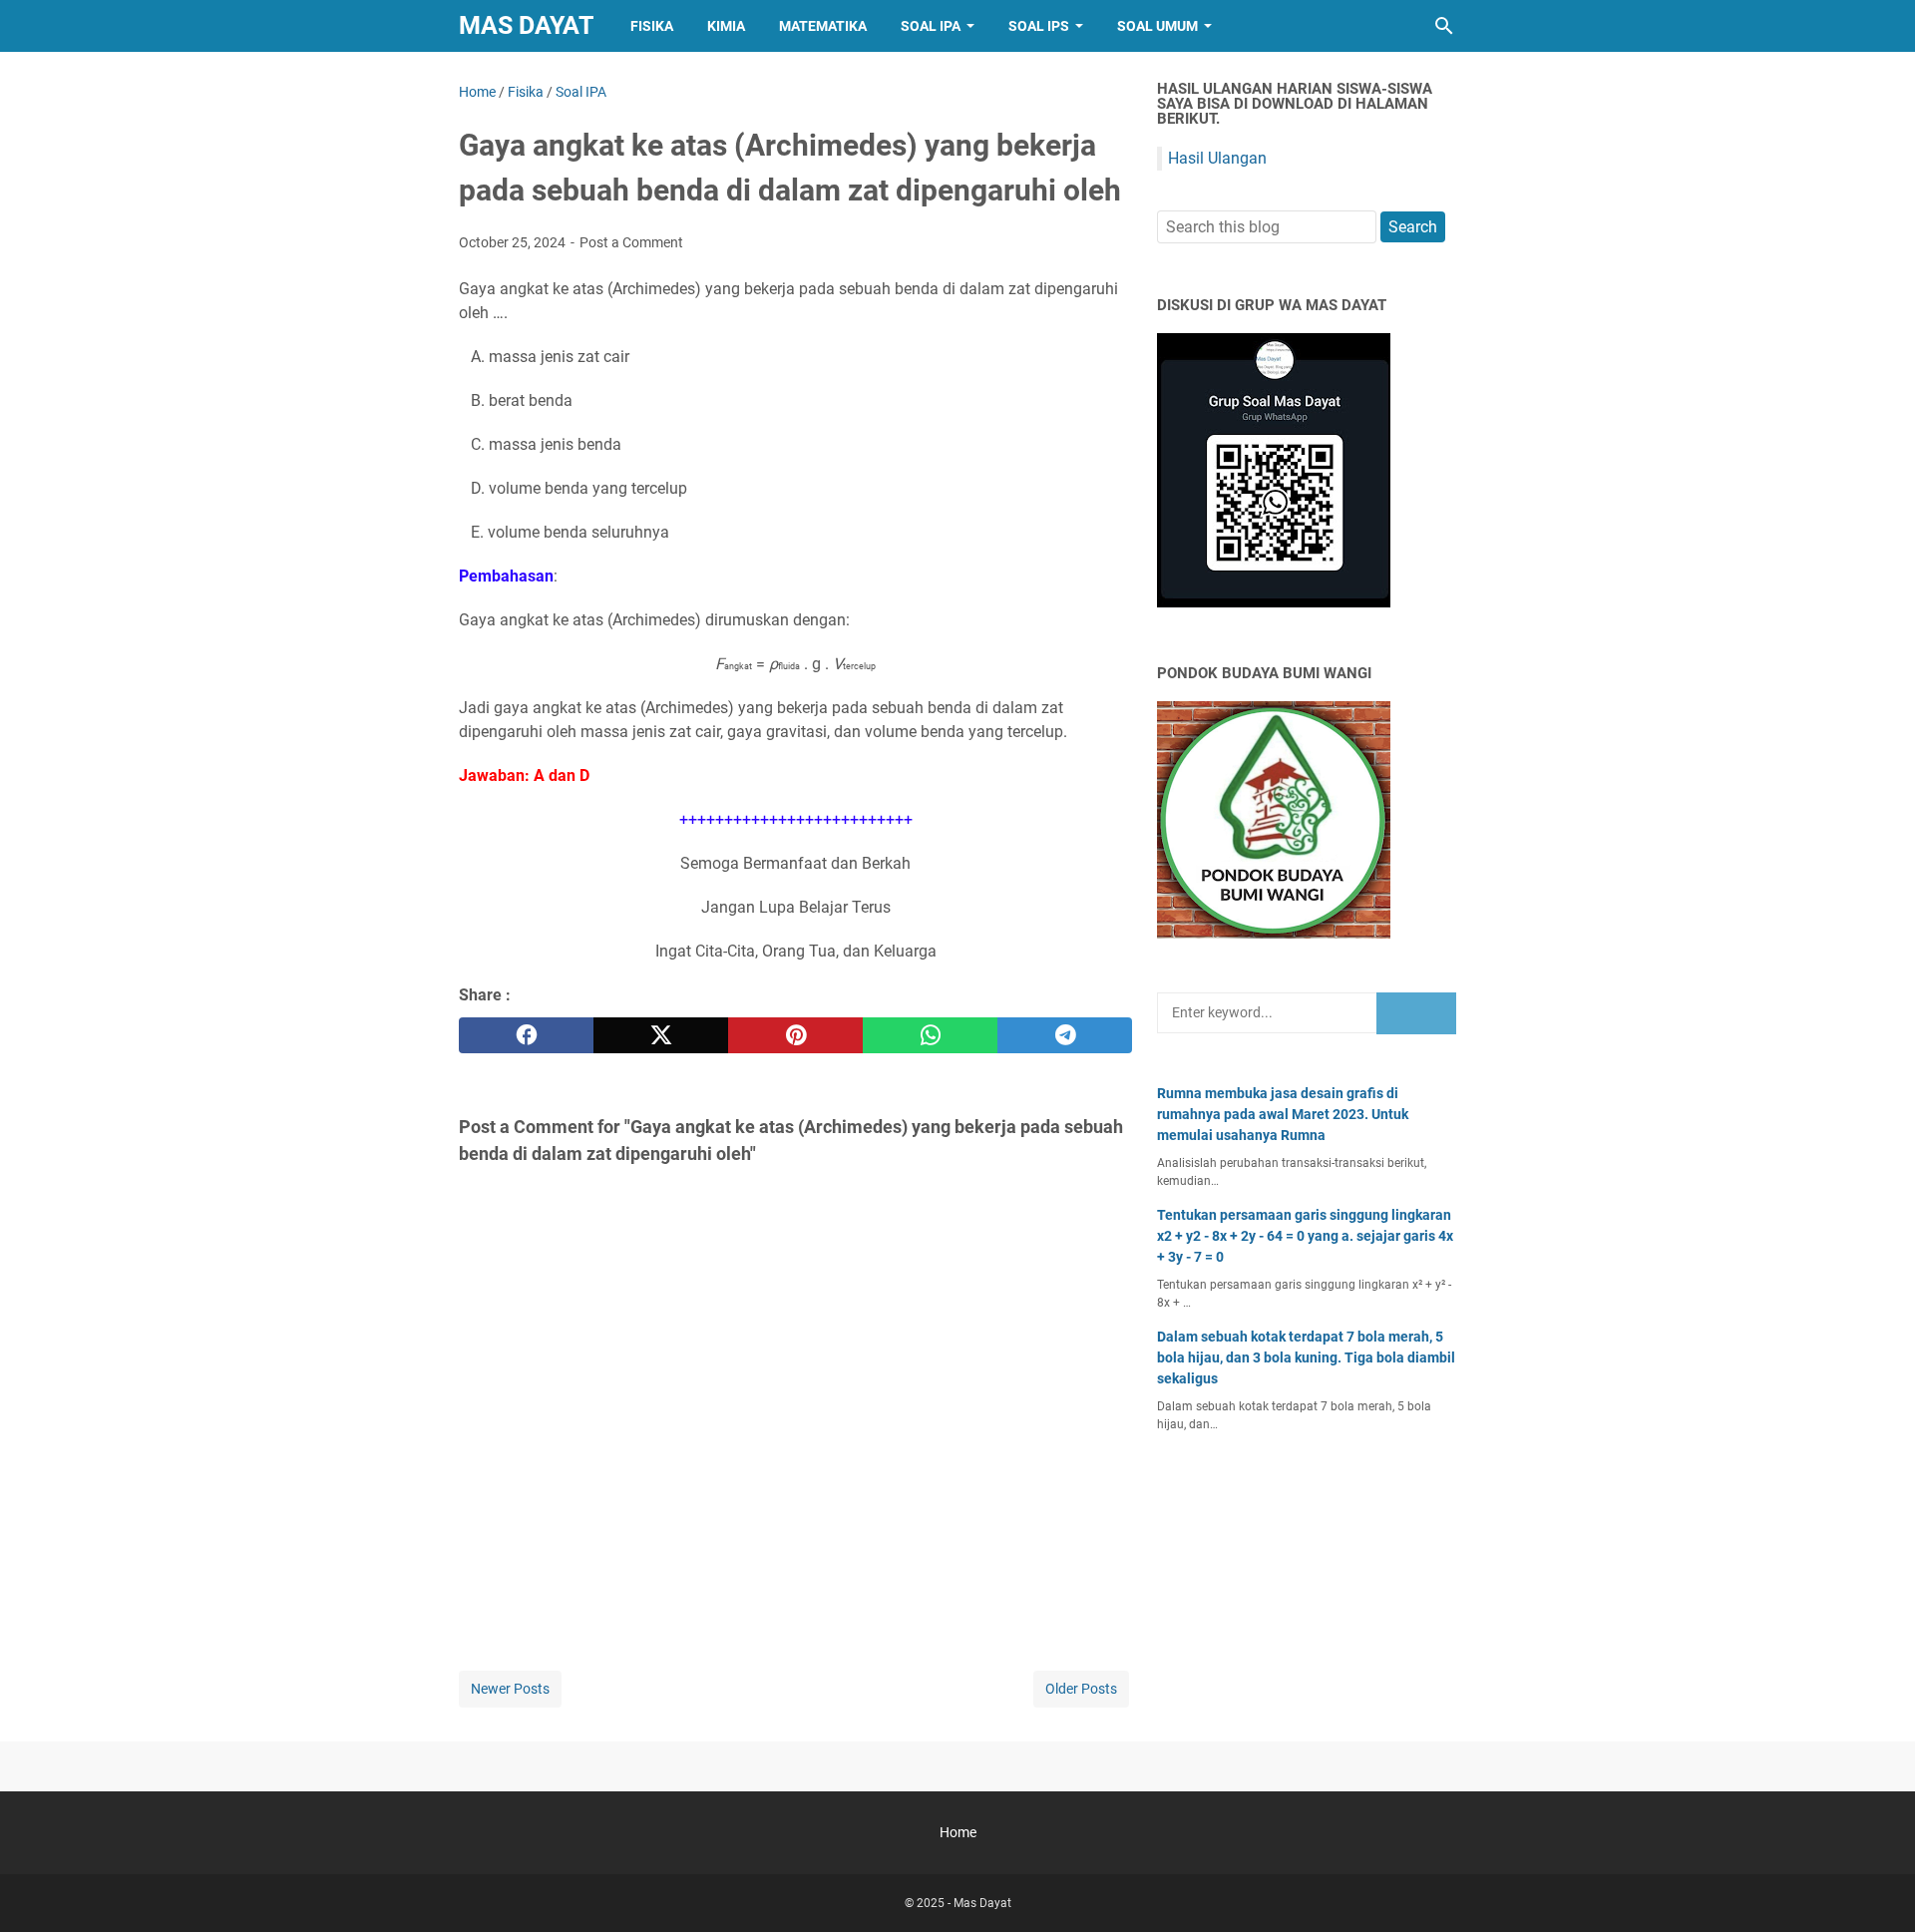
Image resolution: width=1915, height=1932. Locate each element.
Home (958, 1832)
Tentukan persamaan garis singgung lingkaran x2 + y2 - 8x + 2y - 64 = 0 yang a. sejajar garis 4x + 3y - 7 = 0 (1305, 1236)
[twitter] (661, 1035)
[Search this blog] (1444, 26)
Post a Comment (631, 242)
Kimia (726, 26)
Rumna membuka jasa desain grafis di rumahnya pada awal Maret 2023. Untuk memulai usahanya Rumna (1283, 1114)
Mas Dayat (526, 25)
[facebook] (526, 1035)
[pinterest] (795, 1035)
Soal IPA (931, 26)
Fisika (652, 26)
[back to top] (1875, 1887)
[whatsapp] (930, 1035)
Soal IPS (1039, 26)
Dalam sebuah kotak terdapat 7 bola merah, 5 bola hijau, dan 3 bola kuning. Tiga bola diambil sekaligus (1306, 1357)
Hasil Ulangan (1217, 158)
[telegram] (1065, 1035)
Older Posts (1081, 1689)
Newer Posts (510, 1689)
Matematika (823, 26)
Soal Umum (1157, 26)
